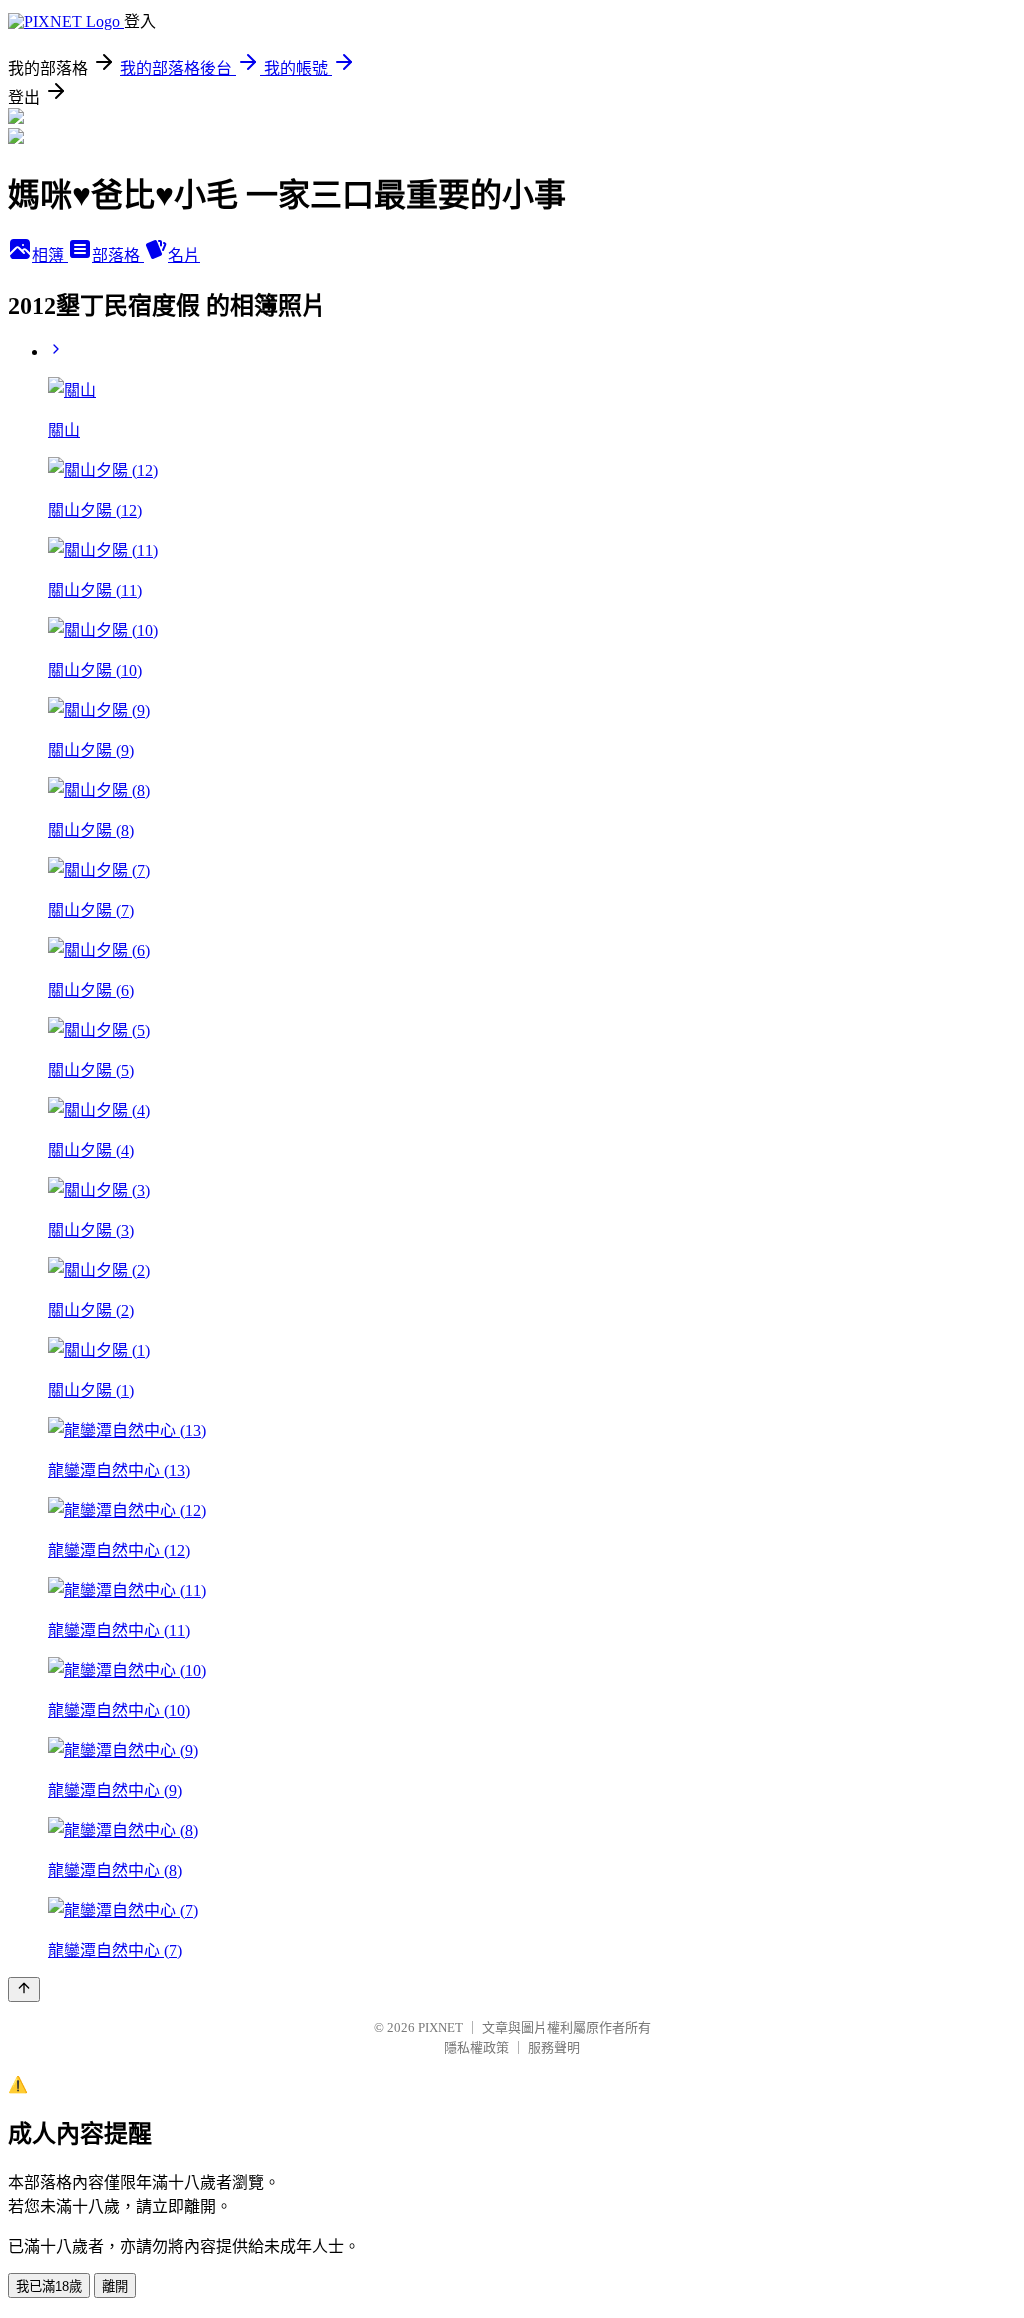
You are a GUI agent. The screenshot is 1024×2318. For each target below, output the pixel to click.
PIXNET (440, 2027)
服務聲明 (554, 2047)
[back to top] (24, 1989)
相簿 (50, 255)
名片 (184, 255)
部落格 (118, 255)
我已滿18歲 (49, 2286)
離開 (115, 2286)
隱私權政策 (476, 2047)
